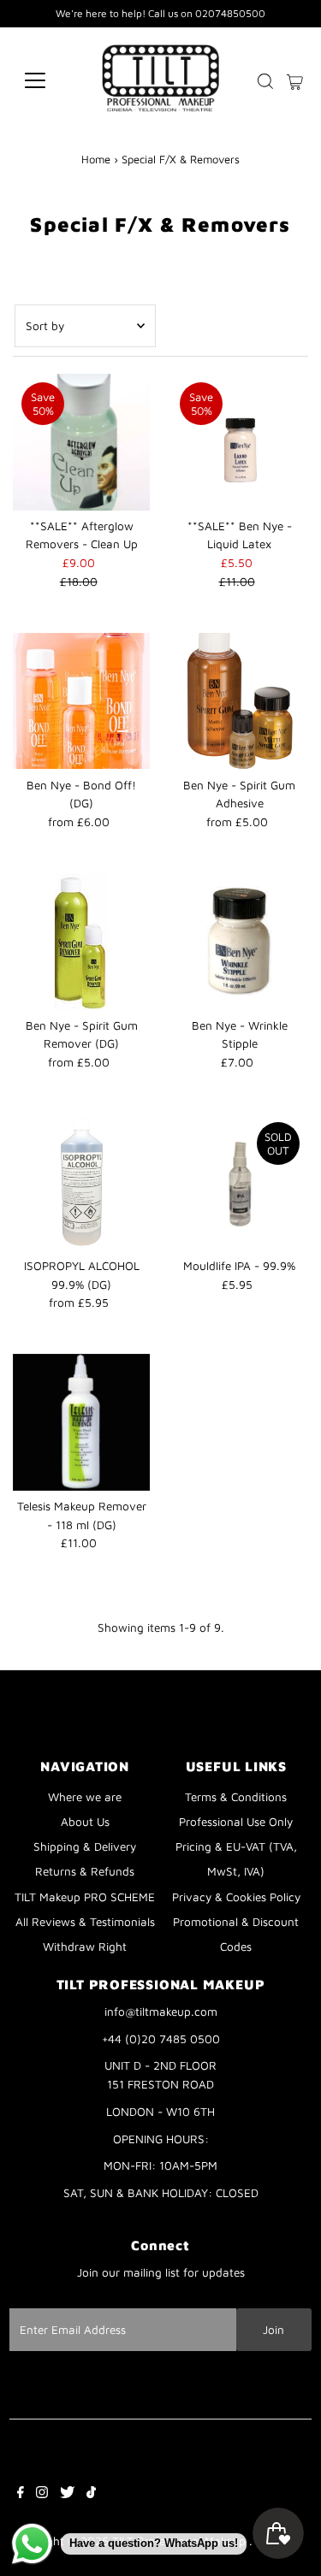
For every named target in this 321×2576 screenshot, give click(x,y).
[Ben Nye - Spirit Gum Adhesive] (240, 701)
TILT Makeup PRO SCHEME (85, 1897)
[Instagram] (42, 2494)
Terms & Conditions (236, 1797)
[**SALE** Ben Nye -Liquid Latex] (240, 442)
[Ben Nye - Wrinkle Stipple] (240, 942)
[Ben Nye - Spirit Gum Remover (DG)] (81, 942)
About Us (85, 1822)
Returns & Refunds (85, 1871)
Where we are (85, 1797)
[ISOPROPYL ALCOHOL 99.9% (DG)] (81, 1182)
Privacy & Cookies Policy (236, 1897)
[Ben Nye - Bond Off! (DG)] (81, 701)
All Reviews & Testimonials (85, 1922)
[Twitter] (67, 2494)
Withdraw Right (85, 1947)
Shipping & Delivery (85, 1846)
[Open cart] (295, 80)
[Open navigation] (48, 80)
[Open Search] (265, 81)
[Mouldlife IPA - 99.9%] (240, 1182)
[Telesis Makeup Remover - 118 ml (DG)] (81, 1422)
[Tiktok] (91, 2494)
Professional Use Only (236, 1822)
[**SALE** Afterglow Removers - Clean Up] (81, 442)
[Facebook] (21, 2494)
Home (96, 159)
